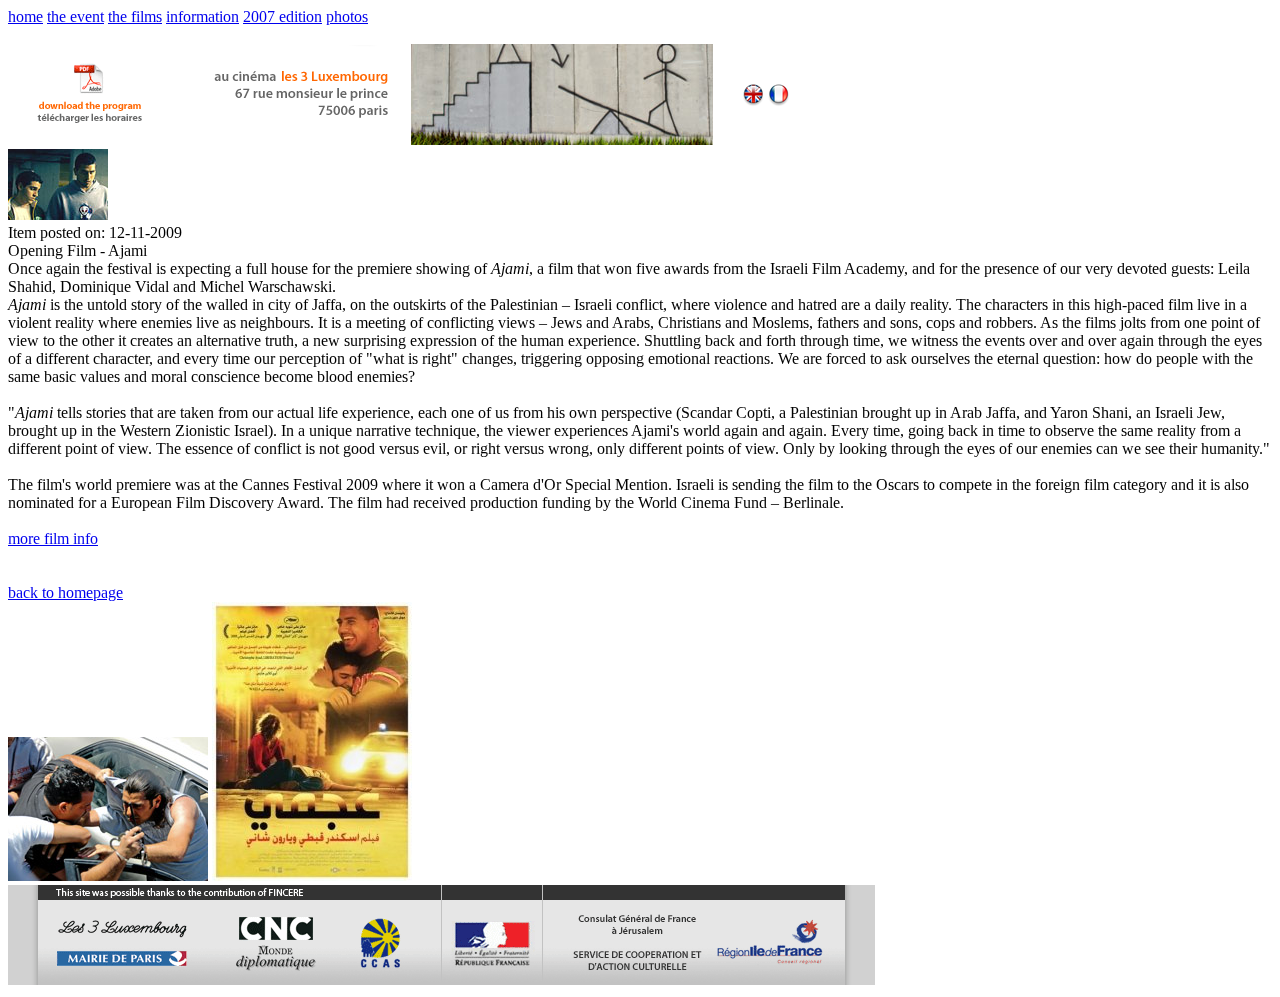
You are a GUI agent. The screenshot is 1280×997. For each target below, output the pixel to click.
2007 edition (282, 16)
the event (75, 16)
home (25, 16)
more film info (53, 538)
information (202, 16)
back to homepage (65, 592)
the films (135, 16)
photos (347, 16)
